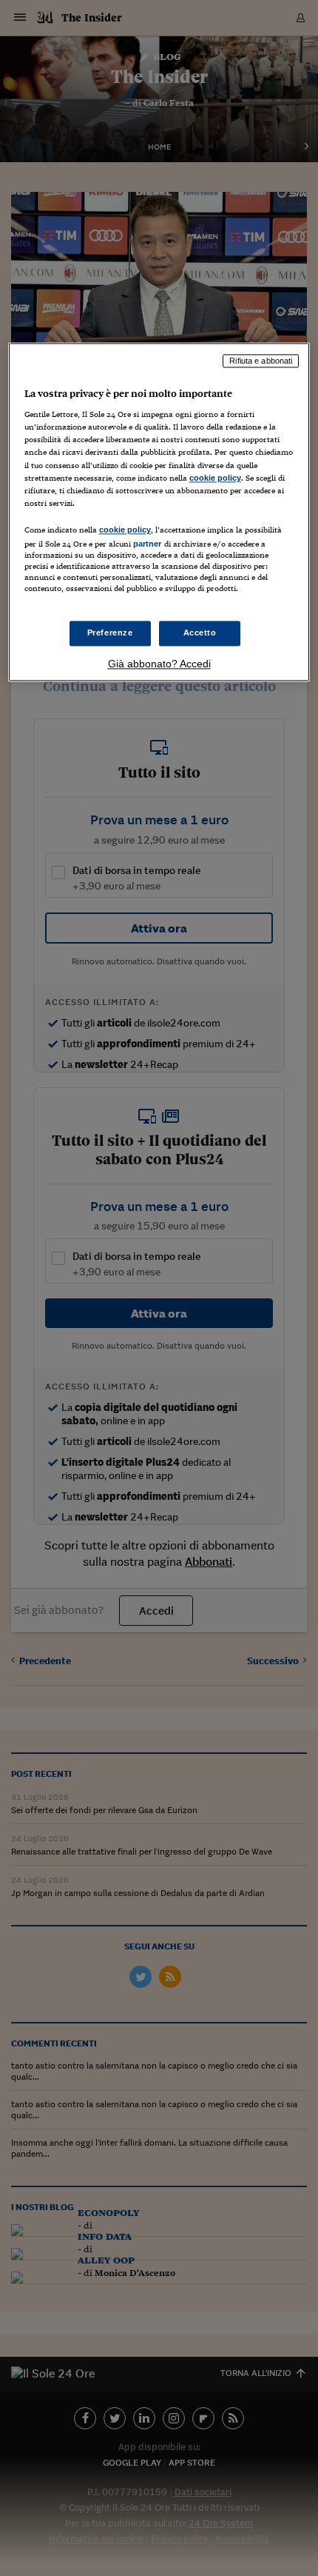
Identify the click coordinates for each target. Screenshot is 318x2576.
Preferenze (110, 633)
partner (148, 544)
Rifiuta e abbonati (261, 361)
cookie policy (215, 478)
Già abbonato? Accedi (159, 664)
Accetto (200, 633)
